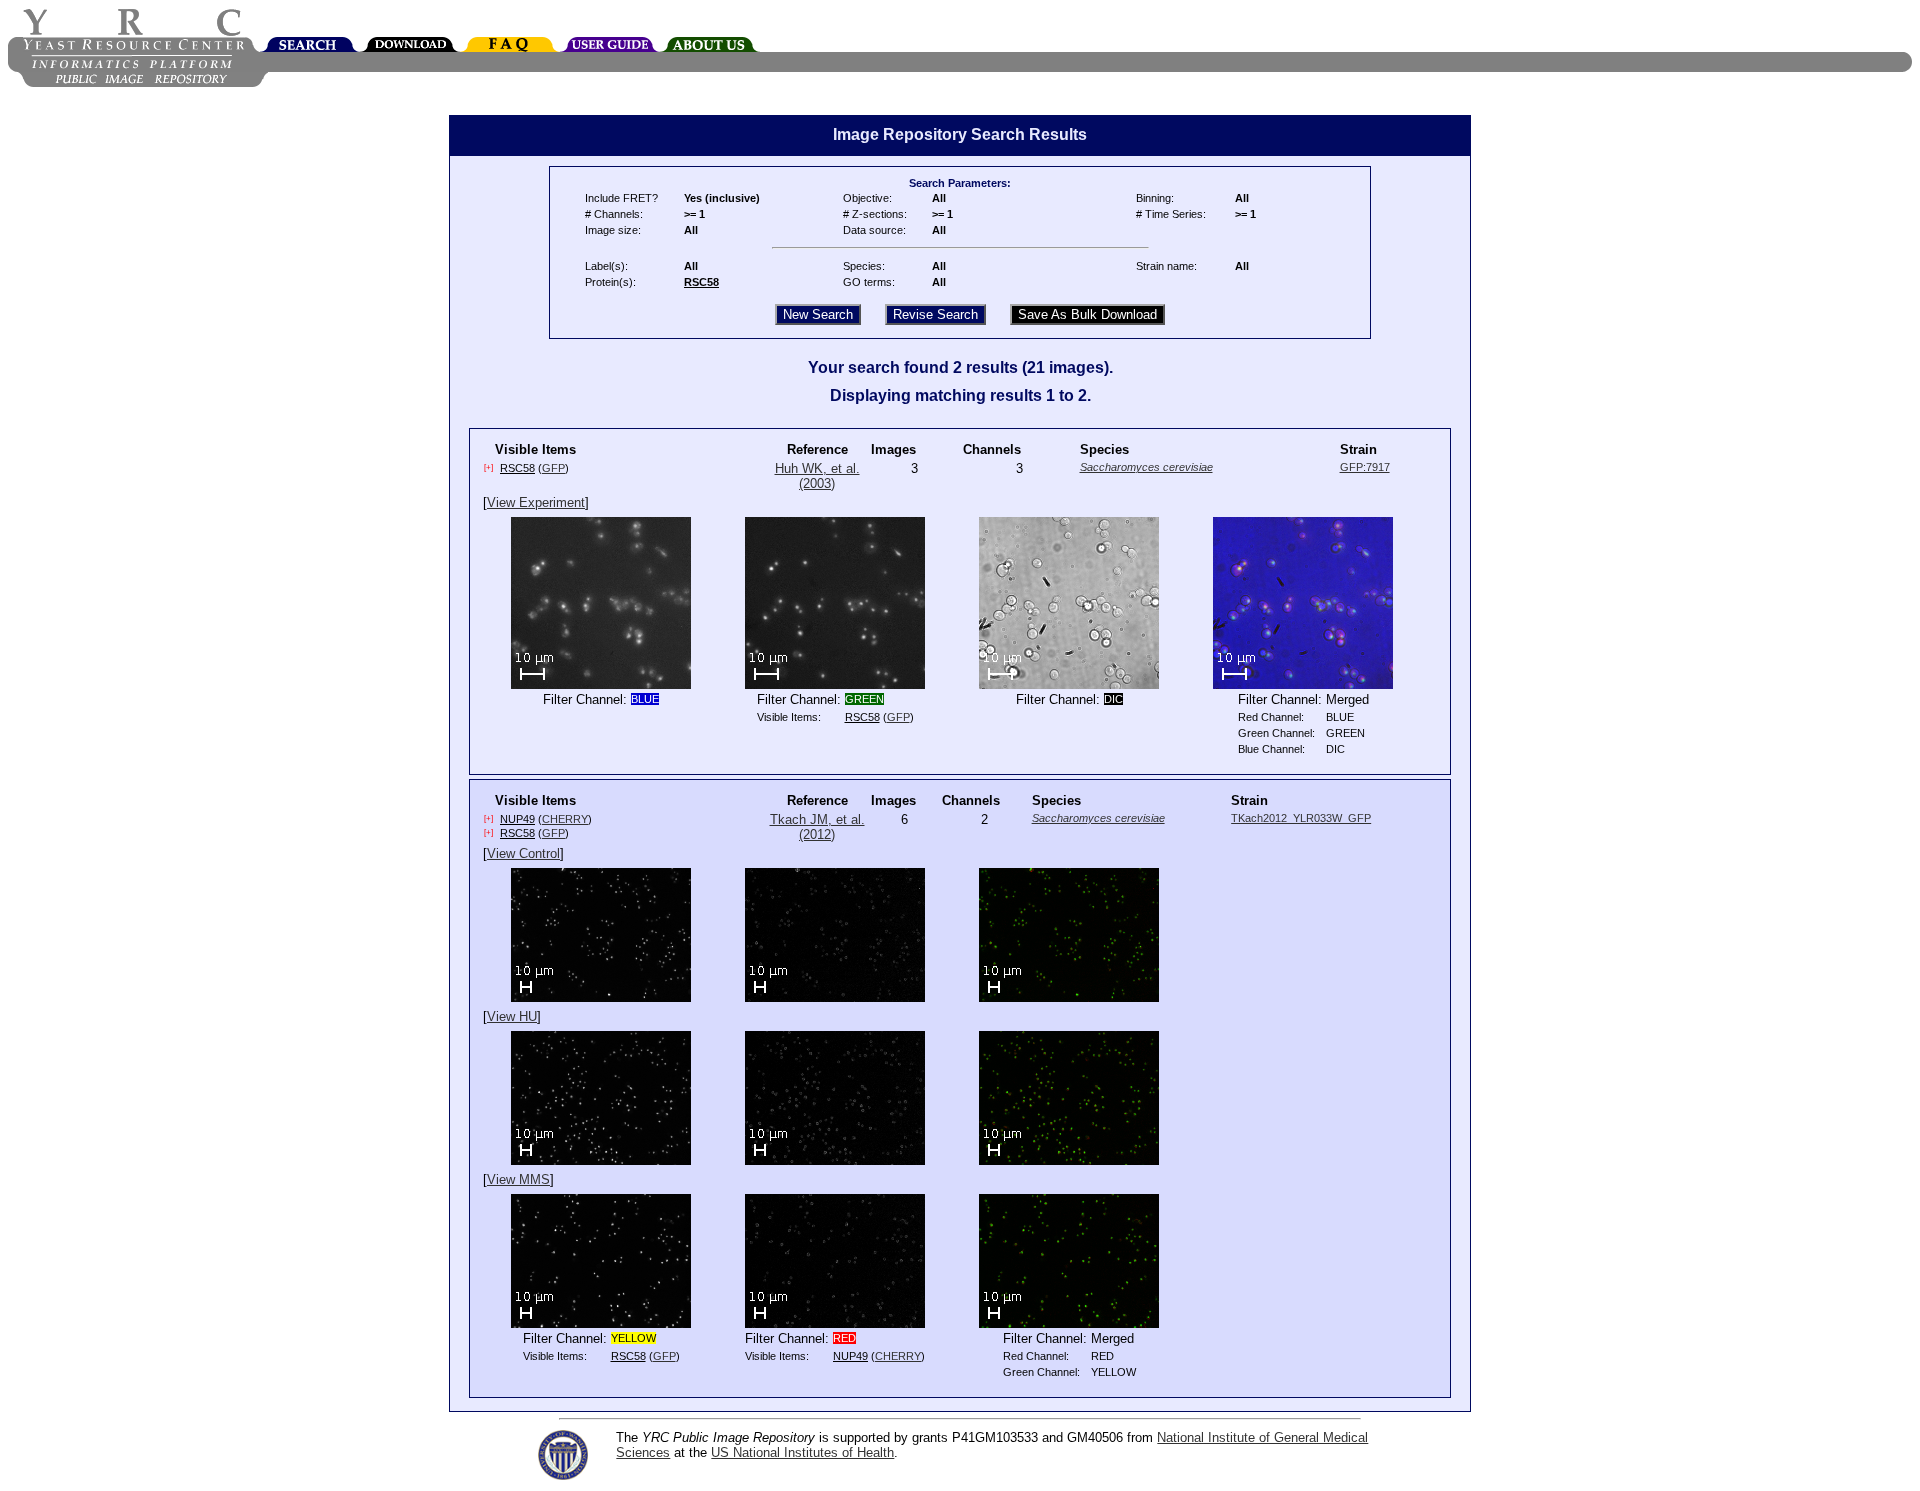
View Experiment (536, 502)
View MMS (518, 1179)
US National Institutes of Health (802, 1452)
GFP (553, 468)
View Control (523, 853)
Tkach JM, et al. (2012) (817, 827)
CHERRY (565, 819)
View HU (512, 1016)
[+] (488, 467)
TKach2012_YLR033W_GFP (1301, 818)
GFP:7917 (1365, 467)
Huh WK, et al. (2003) (817, 476)
